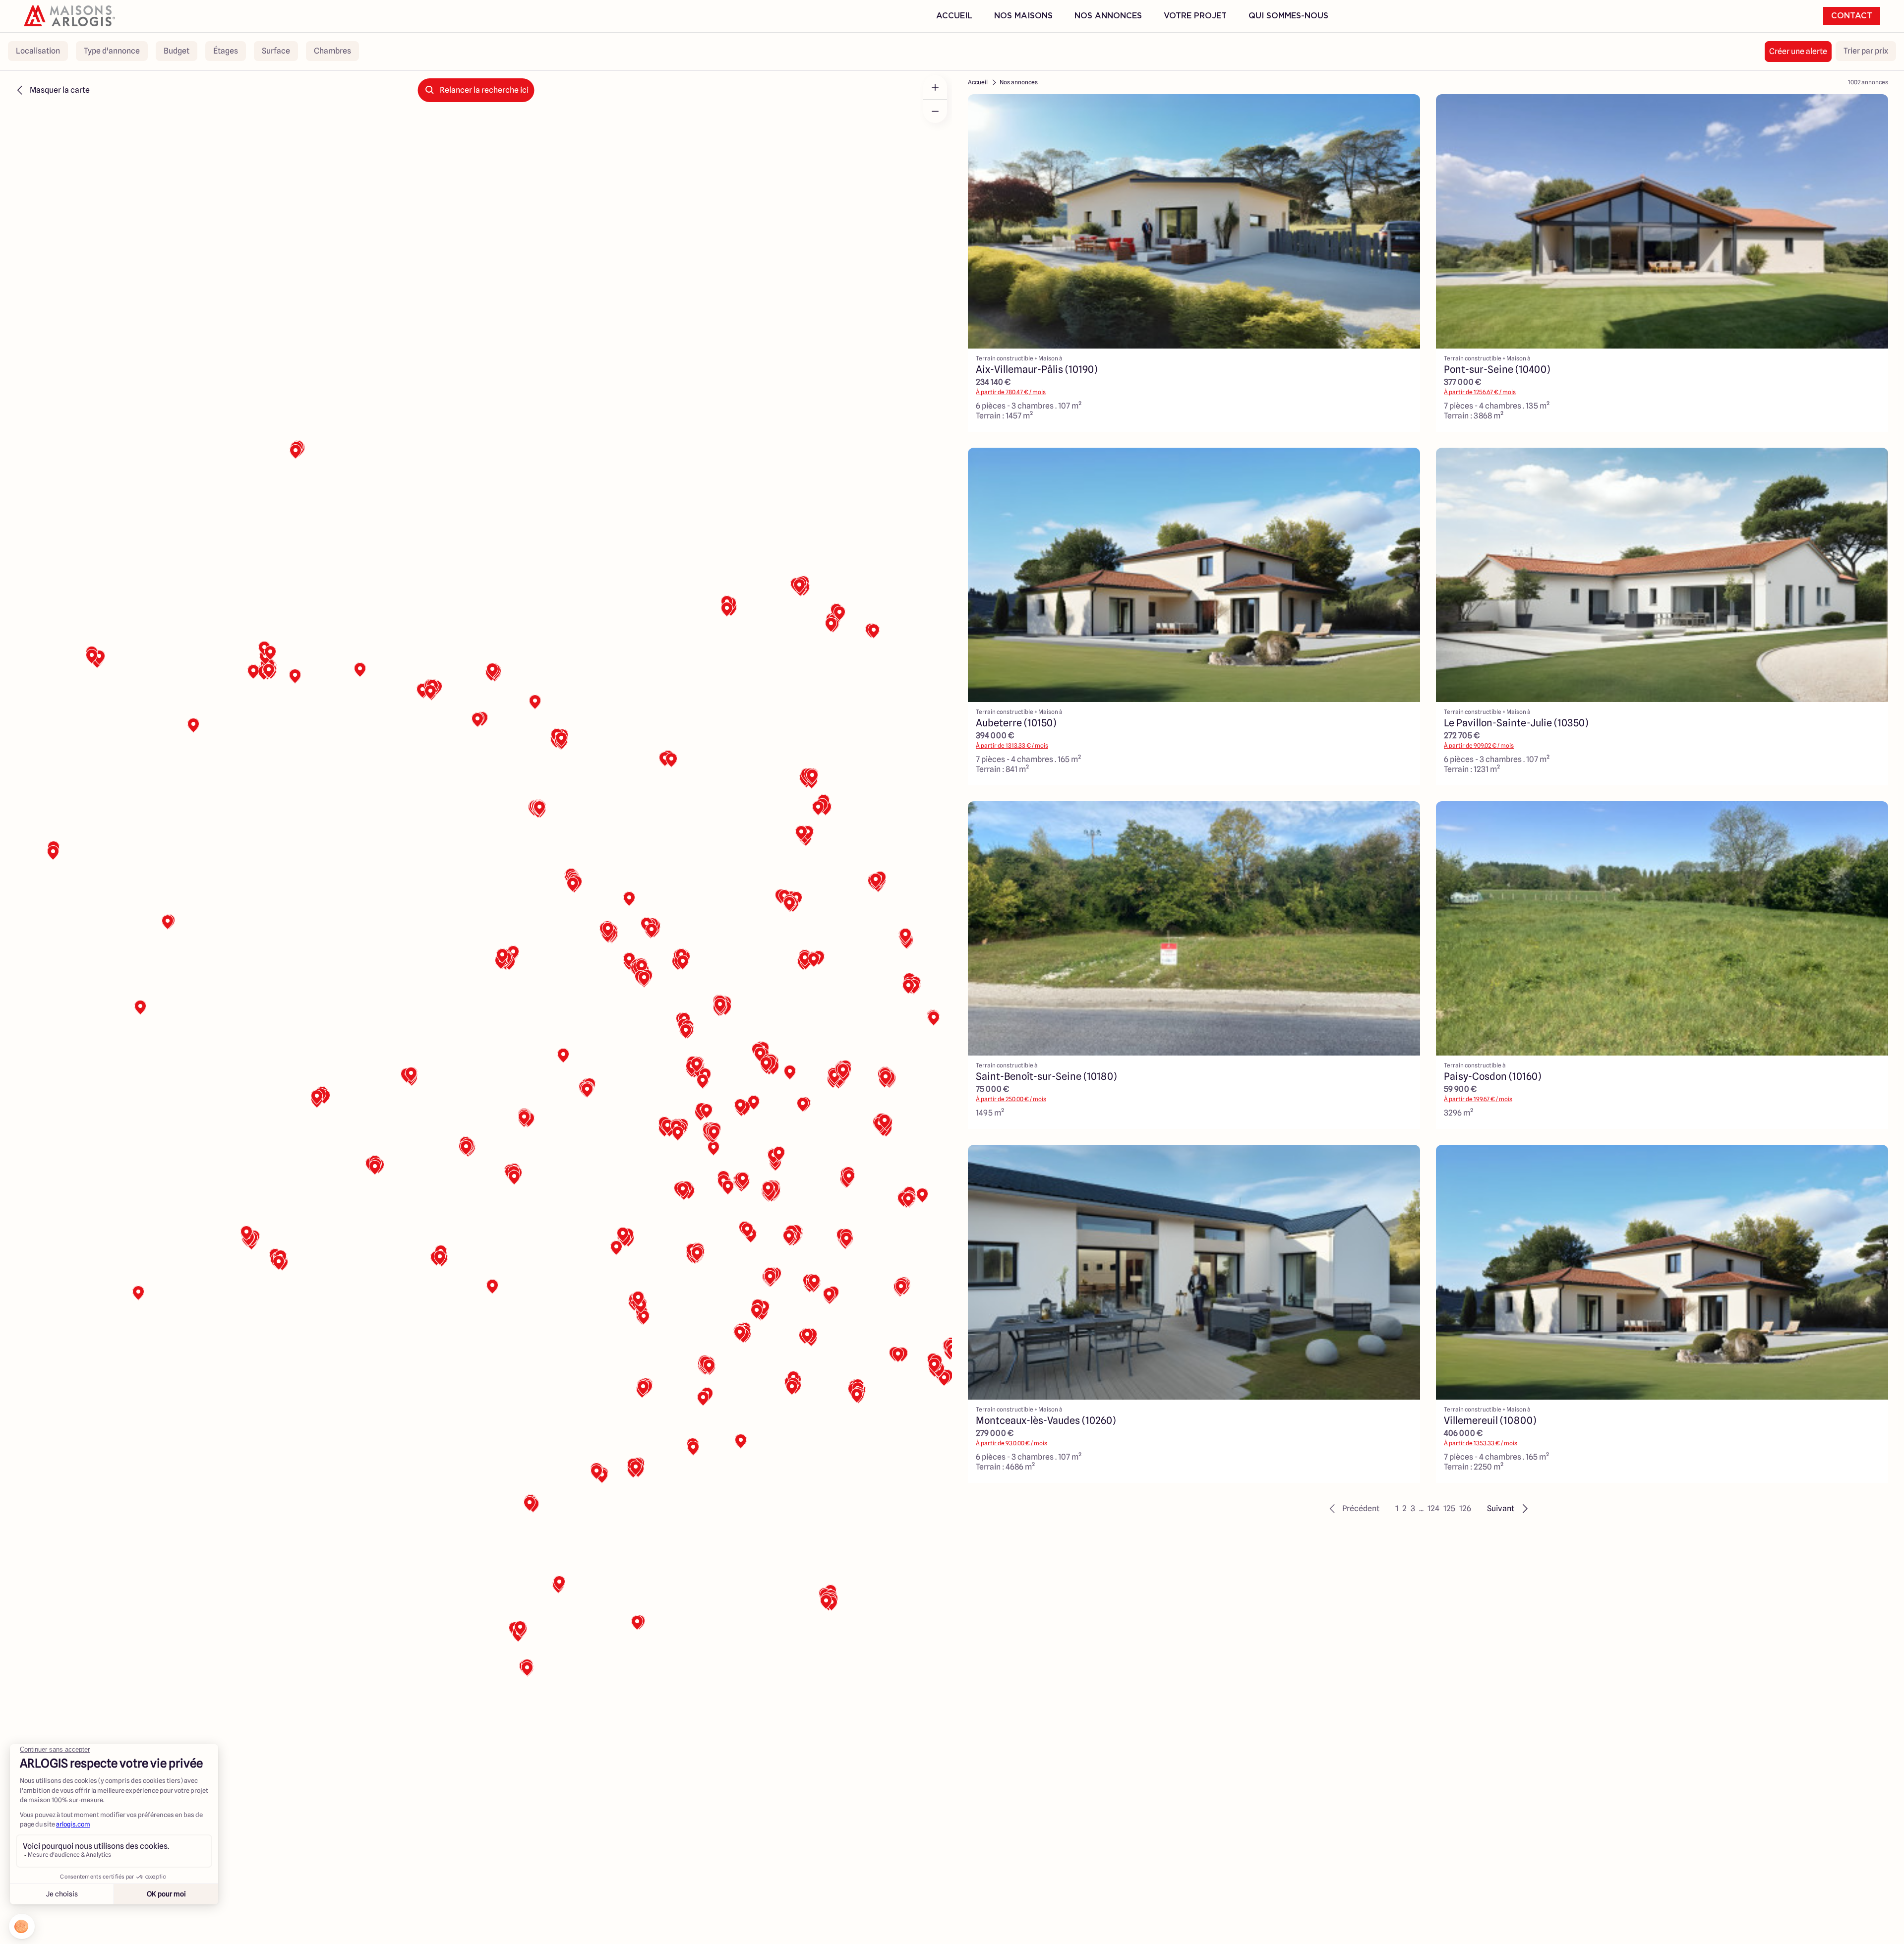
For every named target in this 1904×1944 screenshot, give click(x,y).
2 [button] (1404, 1508)
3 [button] (1413, 1508)
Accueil (954, 16)
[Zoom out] (935, 111)
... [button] (1421, 1508)
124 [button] (1433, 1508)
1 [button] (1397, 1508)
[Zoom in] (935, 87)
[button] (1353, 1509)
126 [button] (1465, 1508)
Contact (1852, 16)
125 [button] (1449, 1508)
